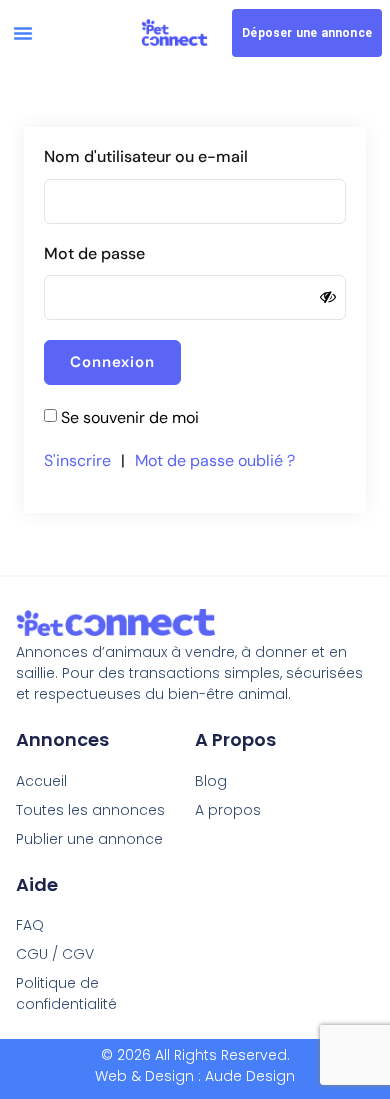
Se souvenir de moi (130, 418)
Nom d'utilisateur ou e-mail (146, 156)
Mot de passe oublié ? (215, 460)
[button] (23, 33)
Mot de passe (94, 253)
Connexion (112, 362)
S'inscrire (77, 460)
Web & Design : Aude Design (195, 1076)
